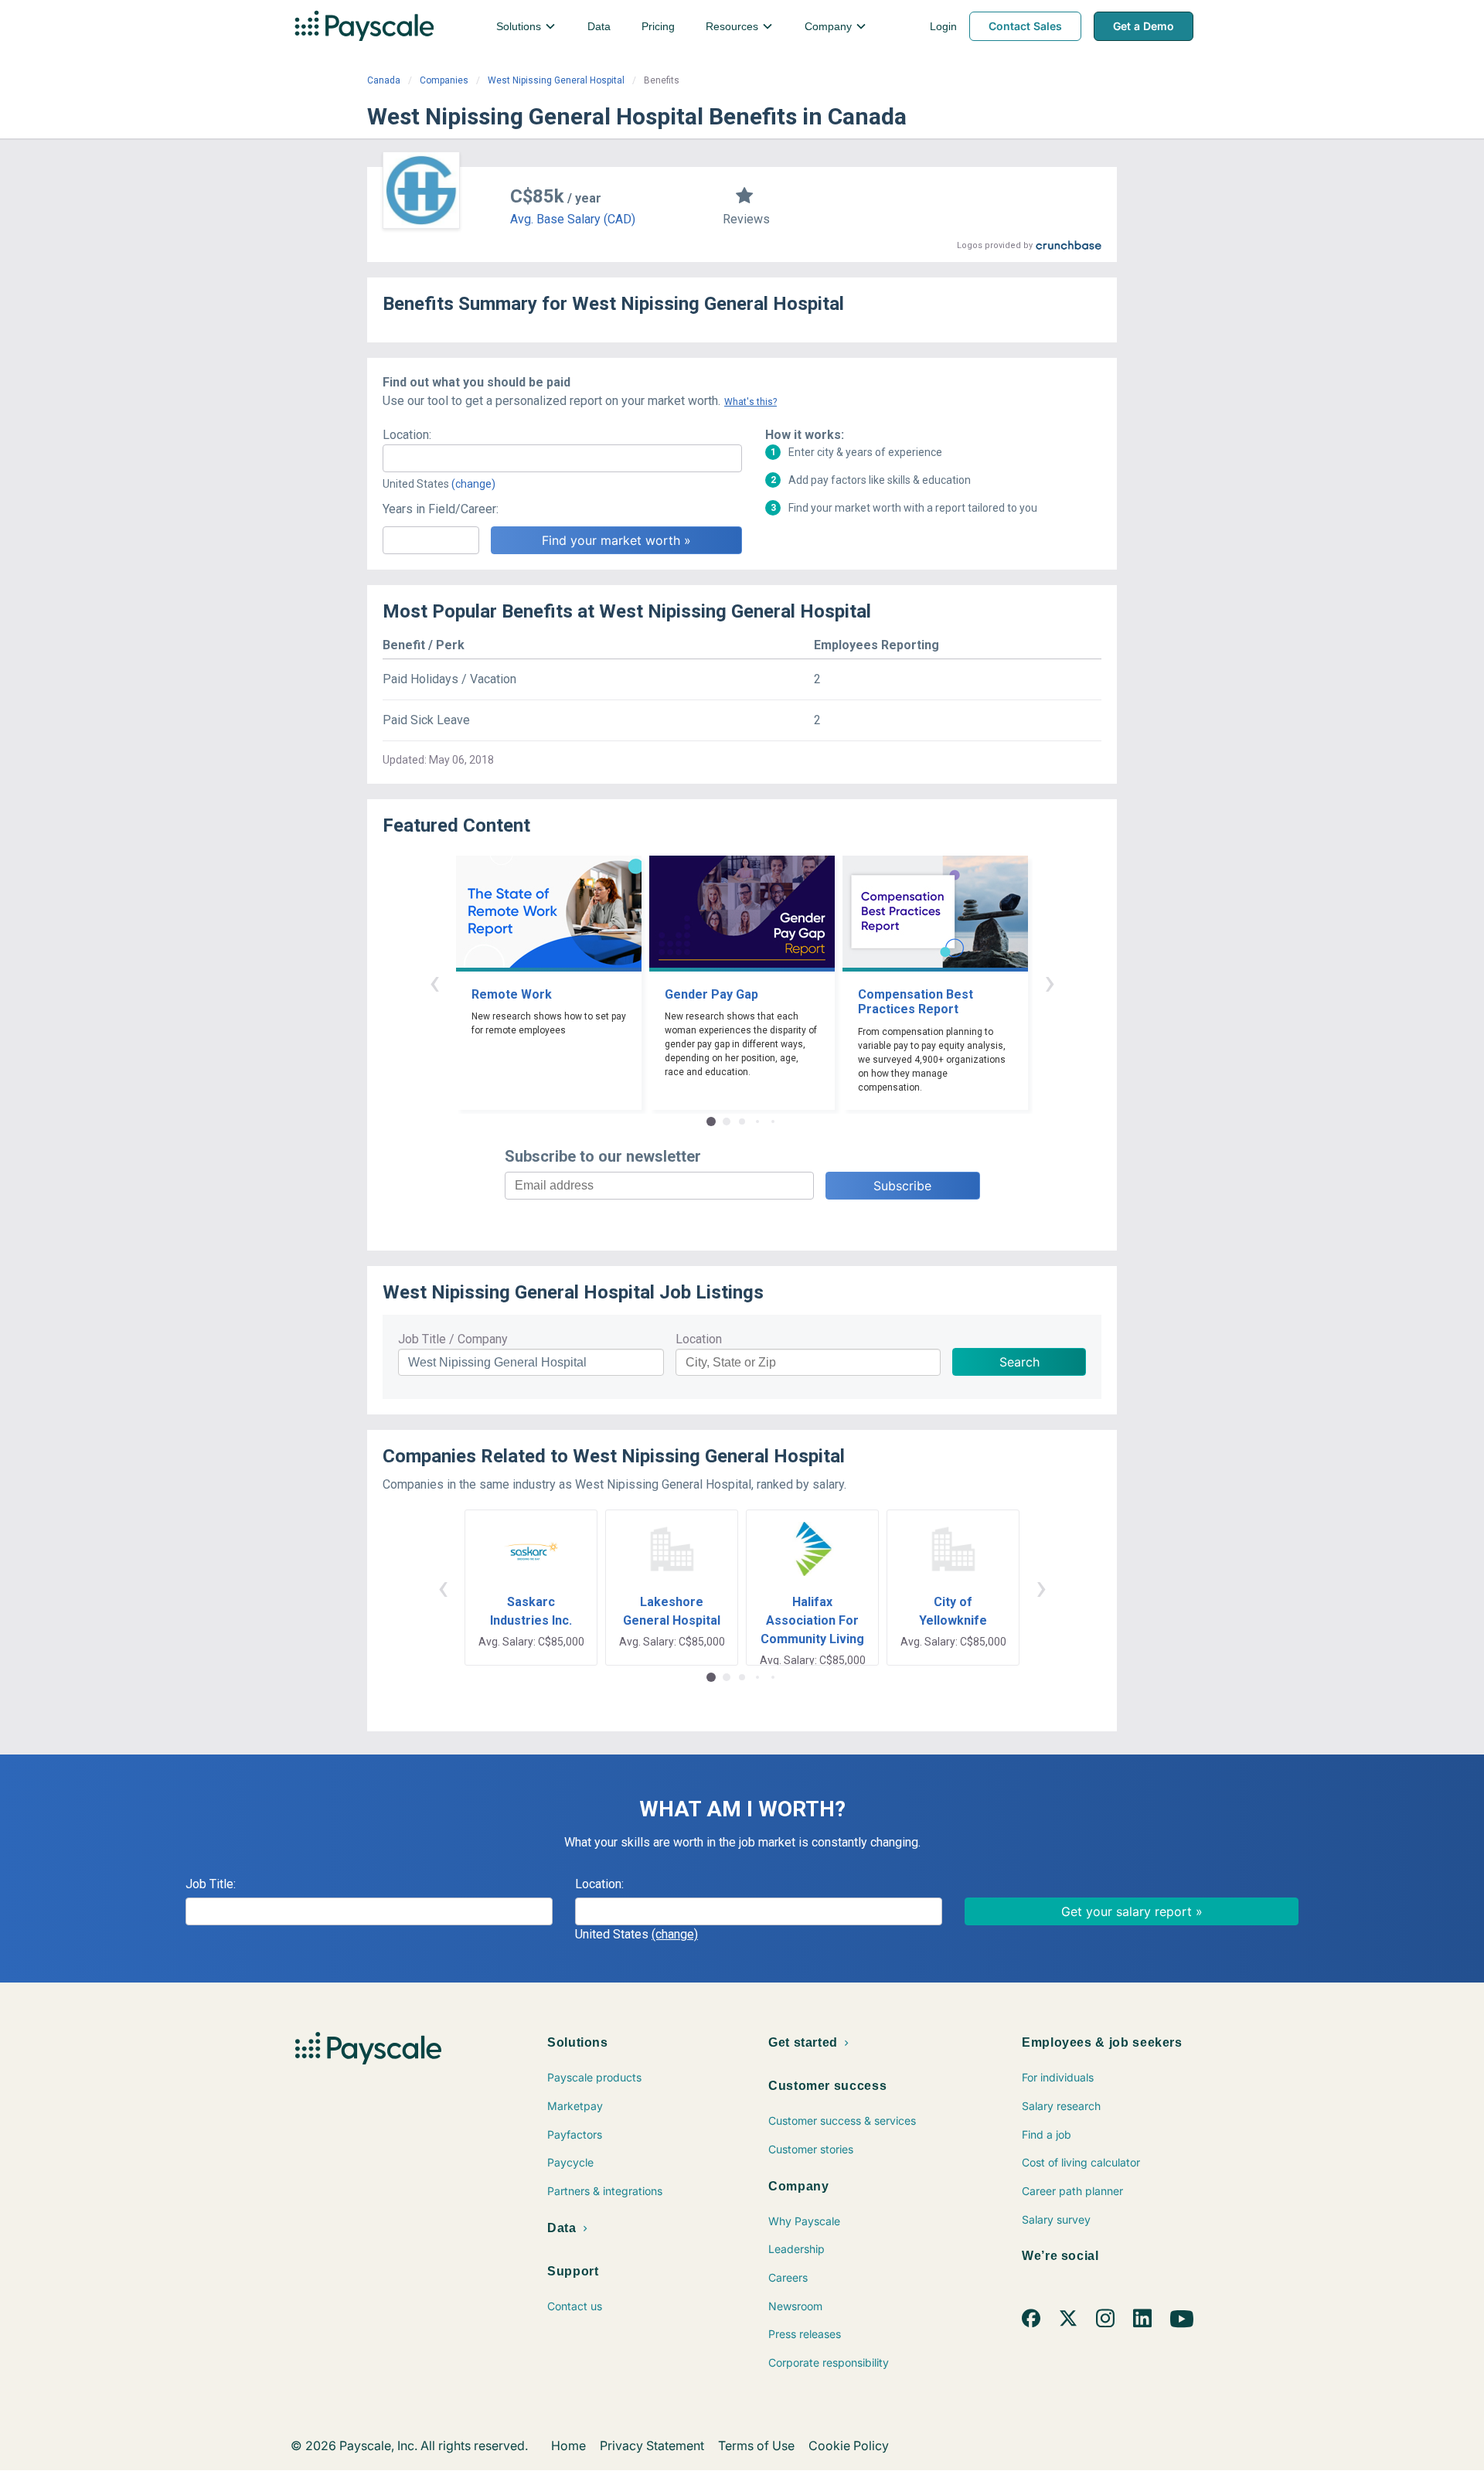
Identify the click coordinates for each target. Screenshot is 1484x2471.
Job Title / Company (453, 1339)
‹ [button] (434, 982)
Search (1019, 1362)
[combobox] (562, 458)
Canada (384, 80)
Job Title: (211, 1884)
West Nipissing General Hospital (556, 80)
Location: (407, 435)
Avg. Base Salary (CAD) (573, 219)
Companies (444, 80)
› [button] (1050, 982)
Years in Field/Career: (441, 509)
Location (699, 1339)
